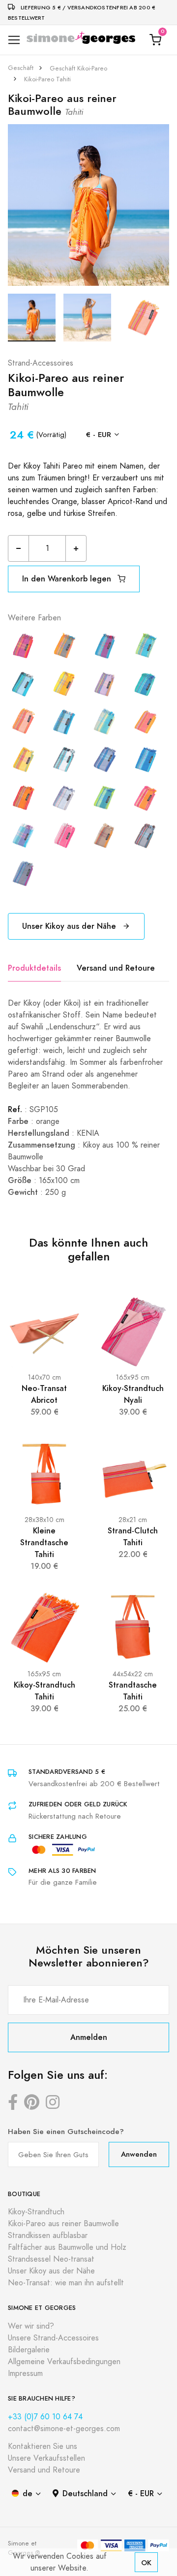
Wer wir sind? (31, 2326)
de (28, 2493)
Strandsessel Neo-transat (51, 2259)
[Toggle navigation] (14, 40)
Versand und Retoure (116, 968)
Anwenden (139, 2154)
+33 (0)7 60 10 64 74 (45, 2417)
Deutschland (85, 2493)
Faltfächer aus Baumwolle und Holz (67, 2247)
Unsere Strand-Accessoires (53, 2338)
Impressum (25, 2373)
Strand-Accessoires (41, 363)
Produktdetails (34, 968)
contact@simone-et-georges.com (64, 2429)
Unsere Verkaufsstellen (46, 2458)
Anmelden (89, 2037)
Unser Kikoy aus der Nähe (70, 926)
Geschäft (21, 68)
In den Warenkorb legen (68, 579)
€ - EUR (99, 434)
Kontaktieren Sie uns (43, 2446)
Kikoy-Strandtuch (36, 2212)
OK (146, 2562)
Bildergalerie (29, 2350)
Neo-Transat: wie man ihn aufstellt (66, 2283)
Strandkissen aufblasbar (48, 2236)
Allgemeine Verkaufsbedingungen (64, 2362)
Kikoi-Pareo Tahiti (47, 79)
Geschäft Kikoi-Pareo (78, 68)
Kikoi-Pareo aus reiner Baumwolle (63, 2224)
